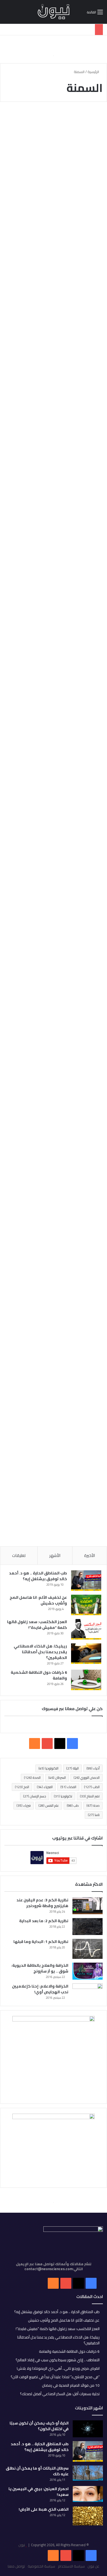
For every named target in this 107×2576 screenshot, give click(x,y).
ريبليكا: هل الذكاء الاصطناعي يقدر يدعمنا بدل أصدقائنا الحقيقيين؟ (40, 1652)
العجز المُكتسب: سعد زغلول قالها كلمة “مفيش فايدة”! (37, 1625)
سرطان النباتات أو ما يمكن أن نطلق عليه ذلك (37, 2471)
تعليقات (19, 1555)
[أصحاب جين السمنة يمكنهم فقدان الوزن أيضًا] (54, 805)
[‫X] (60, 1744)
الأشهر (55, 1555)
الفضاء (68, 1787)
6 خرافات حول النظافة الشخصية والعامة (39, 1675)
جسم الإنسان (35, 1796)
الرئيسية (94, 72)
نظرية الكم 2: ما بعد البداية (44, 1921)
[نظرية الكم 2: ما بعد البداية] (88, 1926)
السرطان (57, 1778)
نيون (22, 2545)
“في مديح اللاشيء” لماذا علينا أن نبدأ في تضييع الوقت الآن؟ (55, 2377)
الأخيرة (90, 1555)
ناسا (94, 1815)
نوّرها (92, 282)
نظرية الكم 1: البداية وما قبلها (41, 1942)
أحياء (93, 1768)
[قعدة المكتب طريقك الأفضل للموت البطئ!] (54, 657)
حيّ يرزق (90, 119)
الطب (92, 1787)
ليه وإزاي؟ (88, 593)
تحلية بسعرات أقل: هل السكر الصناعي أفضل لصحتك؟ (60, 2394)
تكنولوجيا (63, 1796)
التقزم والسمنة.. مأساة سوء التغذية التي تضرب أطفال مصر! (60, 301)
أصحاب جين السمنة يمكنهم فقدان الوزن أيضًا (56, 754)
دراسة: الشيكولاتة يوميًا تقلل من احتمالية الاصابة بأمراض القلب (57, 1225)
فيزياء (24, 1805)
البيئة (72, 1768)
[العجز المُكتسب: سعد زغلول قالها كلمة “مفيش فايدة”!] (86, 1629)
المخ (22, 1787)
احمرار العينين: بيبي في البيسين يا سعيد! (39, 2492)
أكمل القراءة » (79, 253)
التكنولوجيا (48, 1768)
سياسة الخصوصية (41, 2566)
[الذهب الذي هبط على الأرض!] (88, 2516)
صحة (93, 1805)
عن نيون (93, 2566)
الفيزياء (45, 1787)
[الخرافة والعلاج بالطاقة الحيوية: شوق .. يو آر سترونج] (88, 1971)
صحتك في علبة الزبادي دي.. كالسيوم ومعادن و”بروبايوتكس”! (54, 138)
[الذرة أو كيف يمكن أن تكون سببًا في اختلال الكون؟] (88, 2429)
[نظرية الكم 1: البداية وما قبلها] (88, 1949)
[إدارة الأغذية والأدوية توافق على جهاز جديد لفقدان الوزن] (54, 960)
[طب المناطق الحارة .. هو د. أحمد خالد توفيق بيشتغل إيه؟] (86, 1581)
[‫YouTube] (47, 1744)
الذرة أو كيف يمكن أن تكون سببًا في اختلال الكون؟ (39, 2426)
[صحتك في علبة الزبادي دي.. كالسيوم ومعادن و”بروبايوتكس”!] (54, 193)
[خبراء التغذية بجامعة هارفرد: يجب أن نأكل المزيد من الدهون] (54, 1459)
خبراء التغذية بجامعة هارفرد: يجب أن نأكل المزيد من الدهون (54, 1400)
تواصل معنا (16, 2566)
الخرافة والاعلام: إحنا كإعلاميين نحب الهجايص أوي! (40, 1989)
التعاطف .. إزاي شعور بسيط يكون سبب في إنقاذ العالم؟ (58, 2360)
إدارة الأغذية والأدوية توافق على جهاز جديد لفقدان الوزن (64, 913)
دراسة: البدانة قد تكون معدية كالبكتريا (61, 1055)
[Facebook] (91, 2555)
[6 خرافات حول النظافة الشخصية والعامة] (86, 1680)
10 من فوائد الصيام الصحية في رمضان (71, 2385)
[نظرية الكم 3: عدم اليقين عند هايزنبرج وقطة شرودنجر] (88, 1906)
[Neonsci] (54, 12)
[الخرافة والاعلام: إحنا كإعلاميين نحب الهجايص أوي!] (88, 1992)
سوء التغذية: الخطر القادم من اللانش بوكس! (55, 458)
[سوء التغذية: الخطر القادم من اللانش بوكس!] (54, 506)
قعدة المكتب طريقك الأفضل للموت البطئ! (63, 607)
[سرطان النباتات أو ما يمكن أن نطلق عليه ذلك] (88, 2473)
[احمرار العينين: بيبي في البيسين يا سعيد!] (88, 2494)
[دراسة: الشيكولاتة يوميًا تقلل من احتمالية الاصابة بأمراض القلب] (54, 1286)
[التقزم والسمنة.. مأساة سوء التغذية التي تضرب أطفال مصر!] (54, 355)
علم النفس (49, 1805)
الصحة (32, 1778)
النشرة (91, 740)
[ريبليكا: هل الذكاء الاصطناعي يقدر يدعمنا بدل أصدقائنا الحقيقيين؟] (86, 1654)
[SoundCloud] (53, 2555)
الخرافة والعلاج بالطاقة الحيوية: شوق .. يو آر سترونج (40, 1968)
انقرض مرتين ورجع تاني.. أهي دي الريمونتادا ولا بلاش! (58, 2368)
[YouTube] (66, 2555)
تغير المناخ (90, 1796)
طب (73, 1805)
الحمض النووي (87, 1778)
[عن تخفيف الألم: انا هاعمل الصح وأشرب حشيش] (86, 1605)
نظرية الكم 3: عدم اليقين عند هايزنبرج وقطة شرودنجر (42, 1903)
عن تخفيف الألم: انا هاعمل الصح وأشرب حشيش (38, 1600)
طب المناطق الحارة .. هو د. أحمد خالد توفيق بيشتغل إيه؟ (38, 1576)
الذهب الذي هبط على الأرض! (44, 2509)
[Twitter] (78, 2555)
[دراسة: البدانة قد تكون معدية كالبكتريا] (54, 1111)
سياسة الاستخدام (71, 2566)
